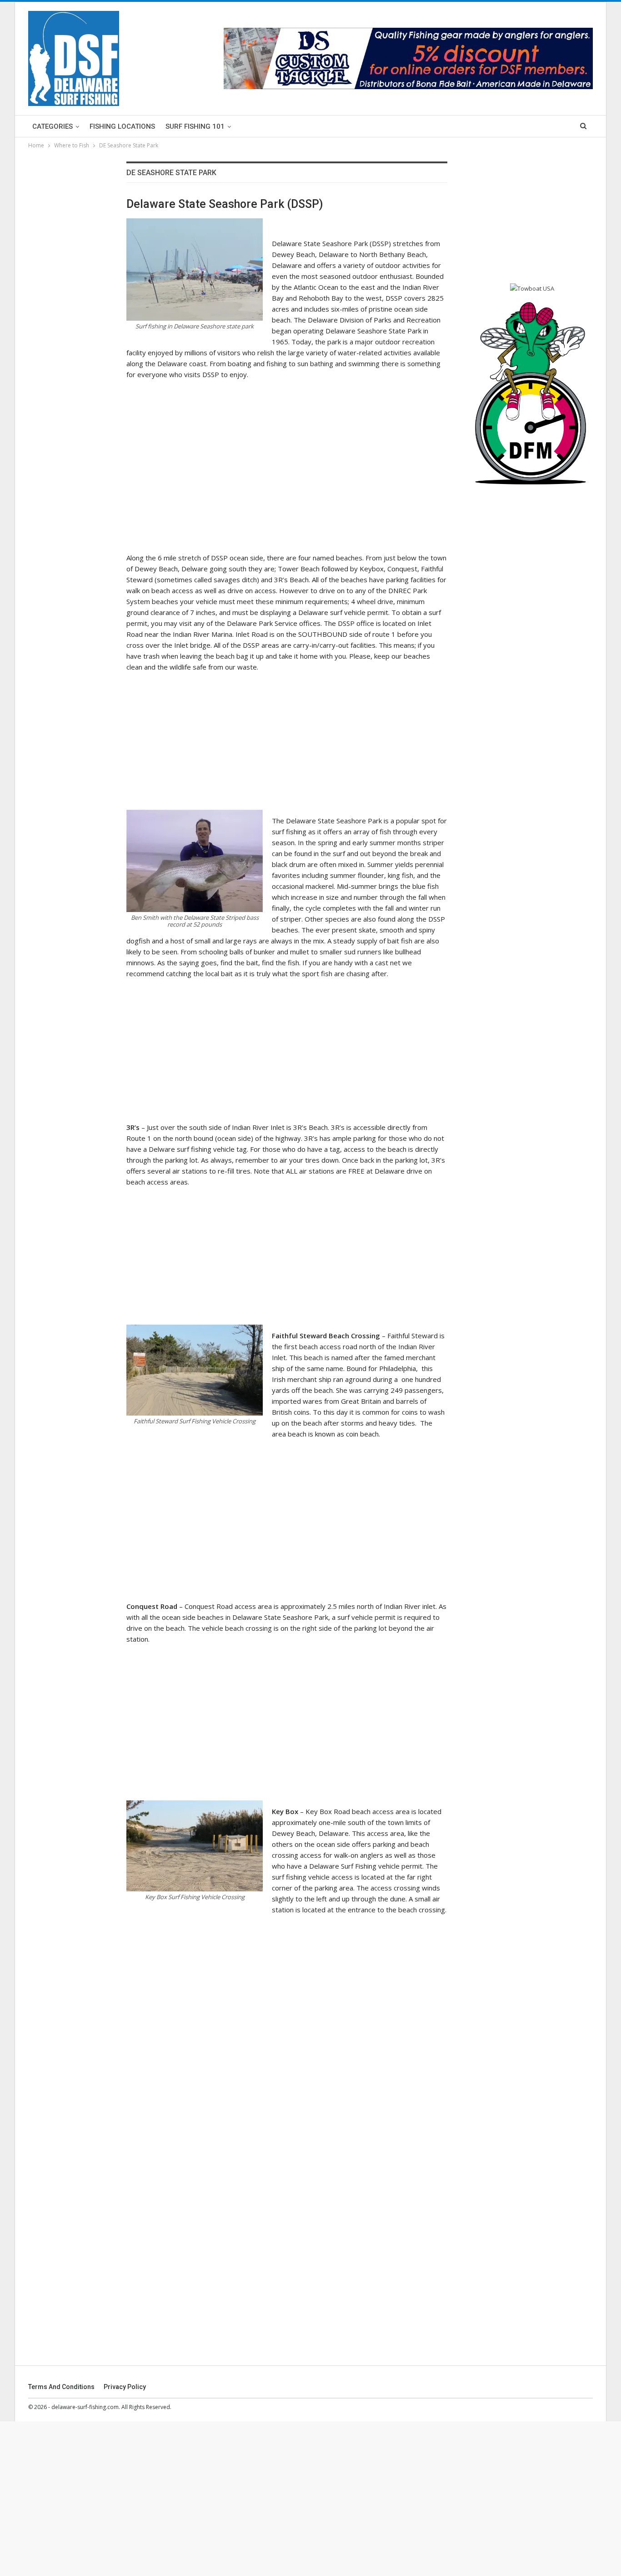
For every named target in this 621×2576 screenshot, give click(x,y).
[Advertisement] (287, 451)
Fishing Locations (122, 126)
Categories (53, 126)
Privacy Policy (125, 2387)
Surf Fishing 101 (195, 126)
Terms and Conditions (61, 2387)
